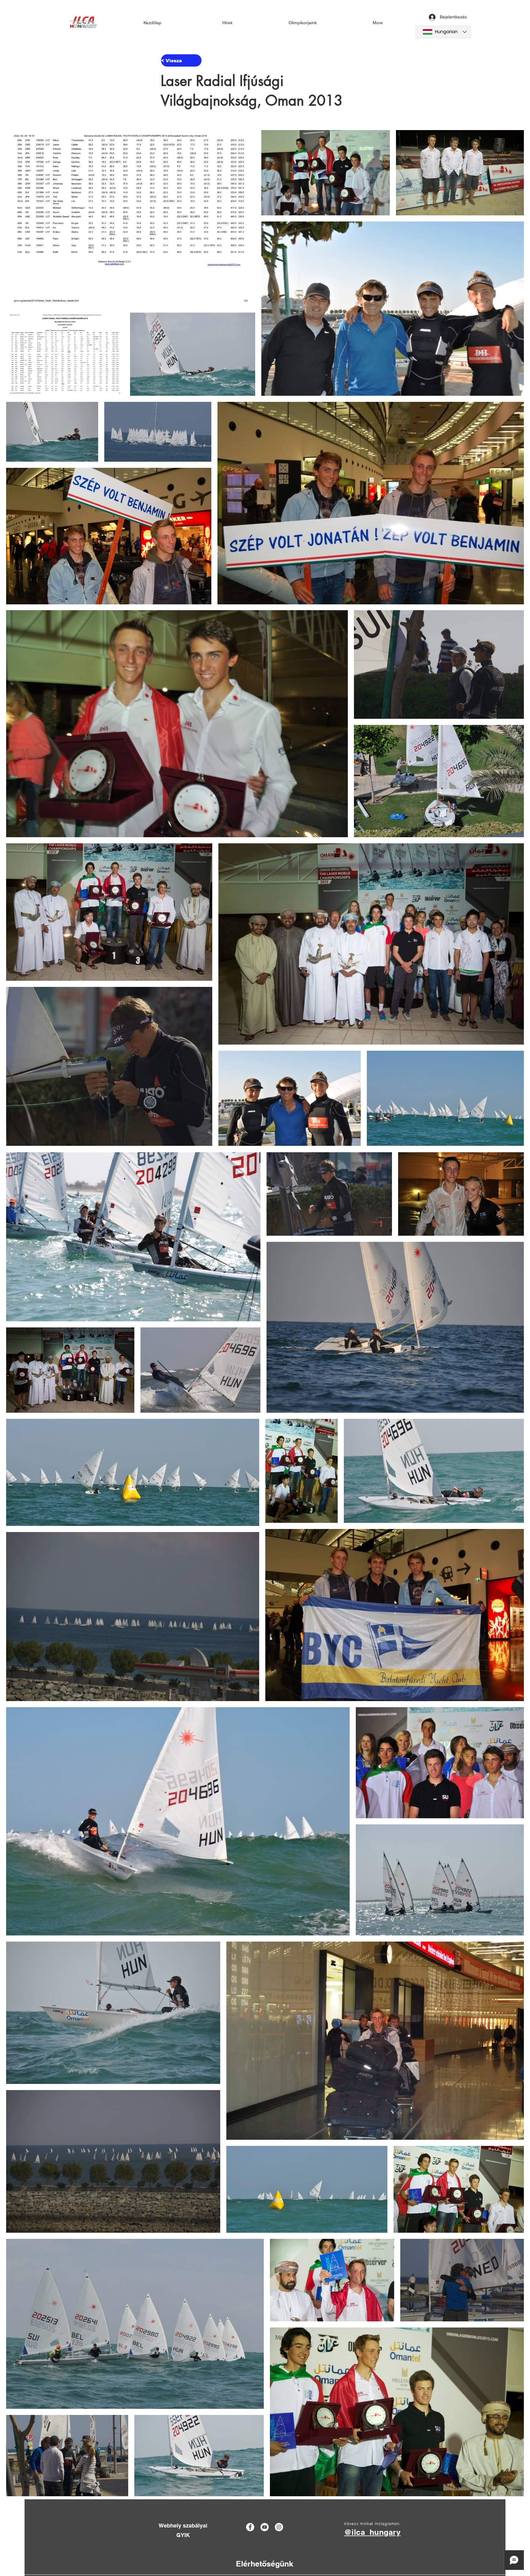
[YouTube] (265, 2527)
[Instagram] (279, 2527)
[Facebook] (250, 2527)
